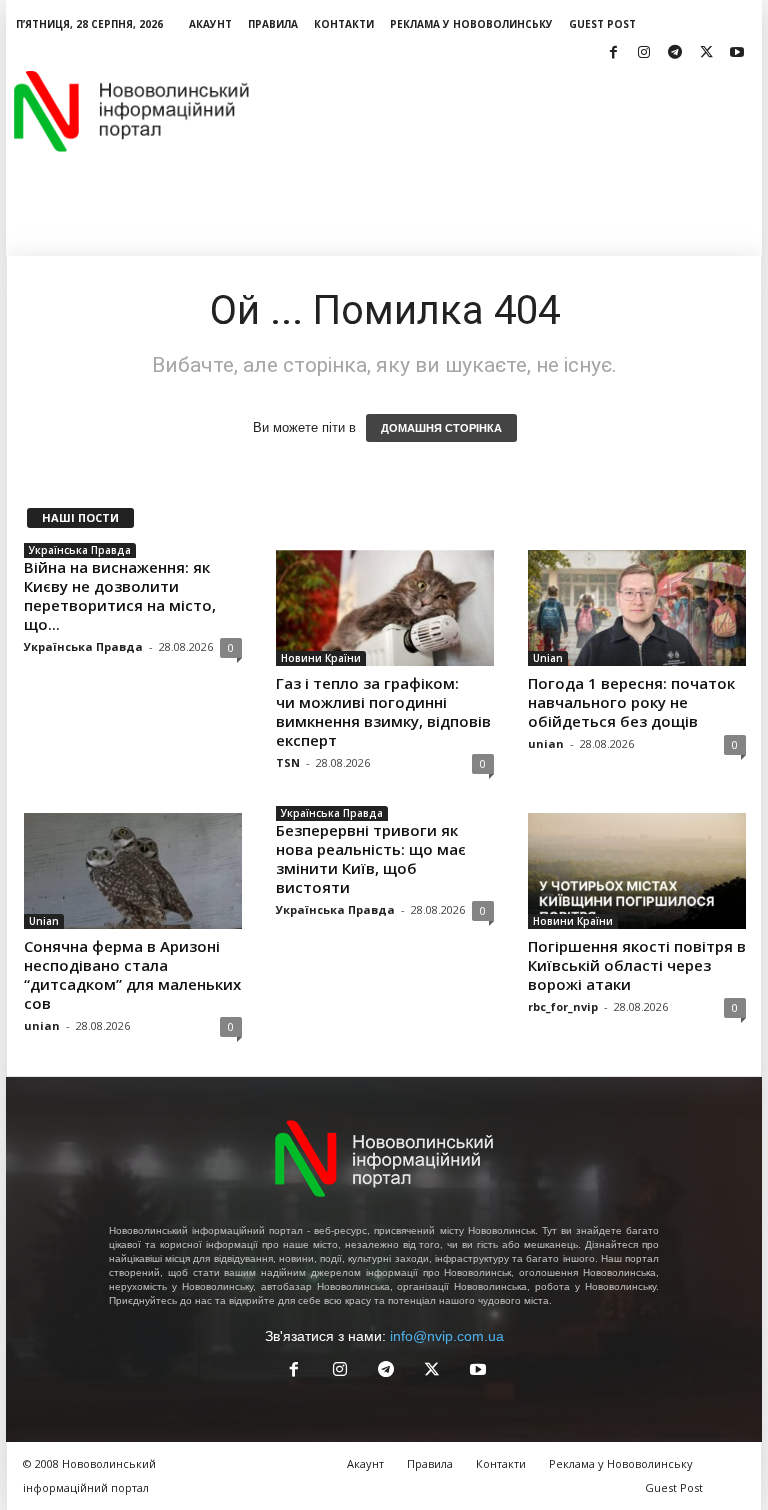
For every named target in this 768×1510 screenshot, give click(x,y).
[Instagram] (644, 53)
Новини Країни (321, 658)
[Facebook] (613, 53)
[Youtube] (737, 53)
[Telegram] (675, 53)
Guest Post (602, 24)
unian (546, 743)
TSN (288, 762)
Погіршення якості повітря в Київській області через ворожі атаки (637, 965)
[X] (706, 53)
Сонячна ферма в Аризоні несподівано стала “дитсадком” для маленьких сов (132, 974)
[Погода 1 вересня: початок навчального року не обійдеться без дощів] (637, 608)
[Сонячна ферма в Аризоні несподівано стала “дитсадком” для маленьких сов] (133, 871)
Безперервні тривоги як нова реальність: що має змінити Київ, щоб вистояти (371, 858)
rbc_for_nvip (563, 1006)
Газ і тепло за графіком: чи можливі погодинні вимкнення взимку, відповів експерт (383, 711)
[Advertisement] (508, 111)
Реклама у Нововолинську (471, 24)
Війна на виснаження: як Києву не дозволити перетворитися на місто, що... (120, 595)
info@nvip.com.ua (447, 1336)
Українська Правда (80, 550)
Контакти (344, 24)
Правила (273, 24)
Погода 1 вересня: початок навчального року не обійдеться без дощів (631, 702)
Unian (548, 658)
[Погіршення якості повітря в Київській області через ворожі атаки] (637, 871)
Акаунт (210, 24)
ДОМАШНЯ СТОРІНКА (441, 428)
